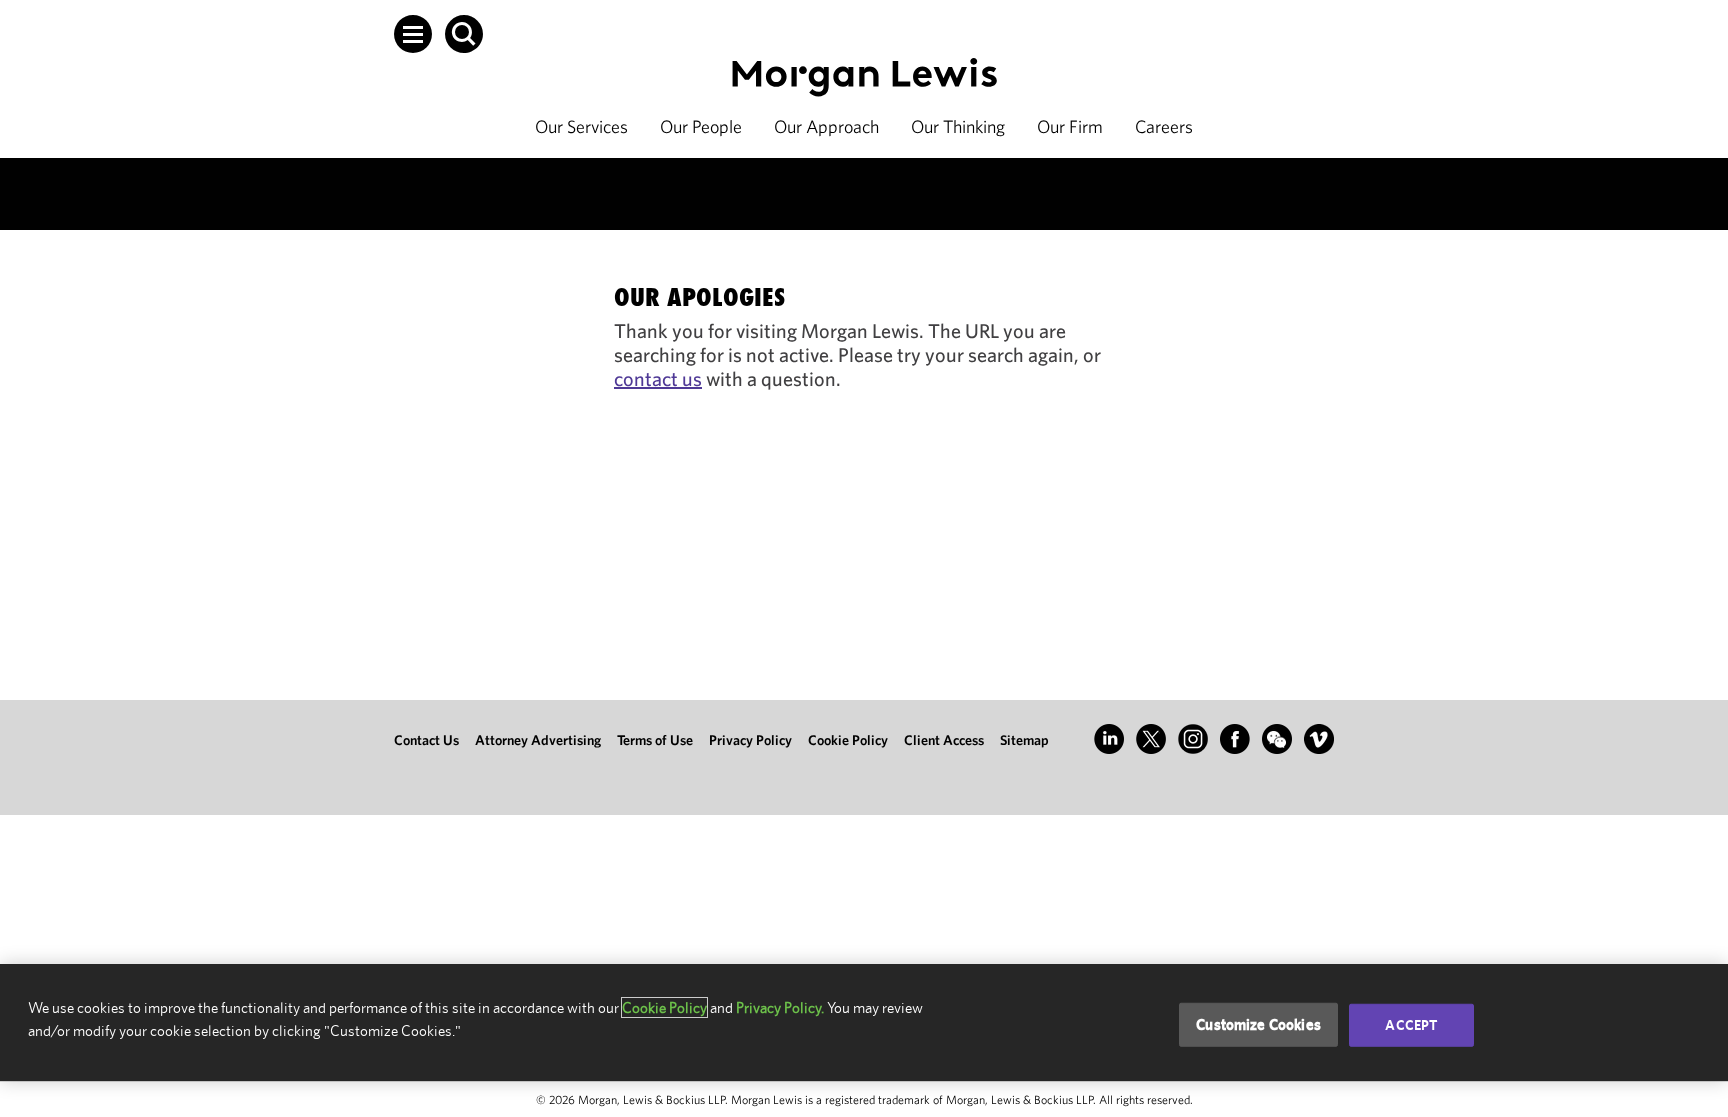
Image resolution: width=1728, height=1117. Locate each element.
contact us (658, 378)
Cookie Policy (848, 740)
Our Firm (1070, 126)
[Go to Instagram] (1193, 739)
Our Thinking (958, 126)
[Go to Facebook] (1235, 739)
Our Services (581, 126)
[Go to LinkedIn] (1109, 739)
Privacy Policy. (780, 1007)
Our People (701, 126)
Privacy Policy (750, 740)
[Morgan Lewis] (864, 77)
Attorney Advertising (538, 740)
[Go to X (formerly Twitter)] (1151, 739)
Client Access (944, 740)
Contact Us (426, 740)
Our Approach (826, 126)
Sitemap (1024, 740)
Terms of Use (655, 740)
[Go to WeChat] (1277, 739)
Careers (1164, 126)
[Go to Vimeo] (1319, 739)
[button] (413, 34)
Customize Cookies (1258, 1024)
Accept (1411, 1025)
